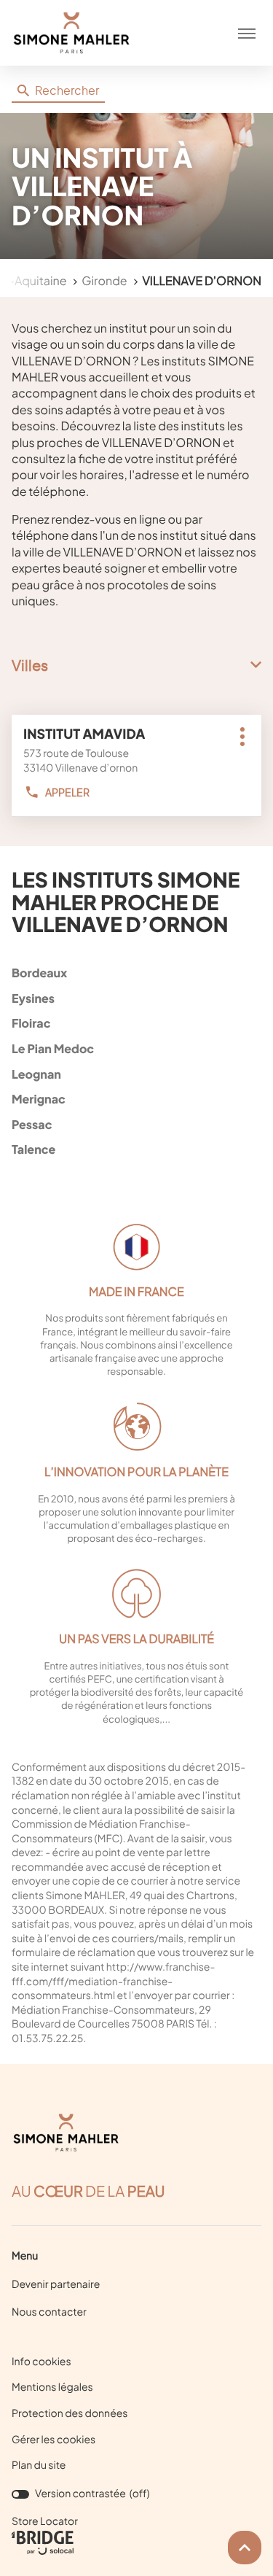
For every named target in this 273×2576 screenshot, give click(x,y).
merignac (39, 1099)
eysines (33, 998)
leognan (36, 1074)
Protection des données (70, 2414)
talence (33, 1149)
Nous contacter (49, 2312)
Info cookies (41, 2362)
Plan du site (39, 2465)
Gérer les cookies (54, 2440)
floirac (31, 1023)
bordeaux (39, 973)
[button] (247, 33)
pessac (32, 1124)
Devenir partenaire (56, 2284)
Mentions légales (52, 2388)
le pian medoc (53, 1048)
